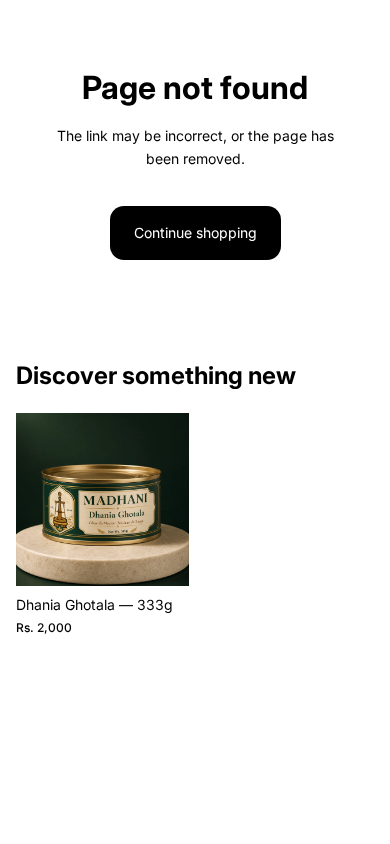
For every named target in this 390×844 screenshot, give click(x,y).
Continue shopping (195, 232)
